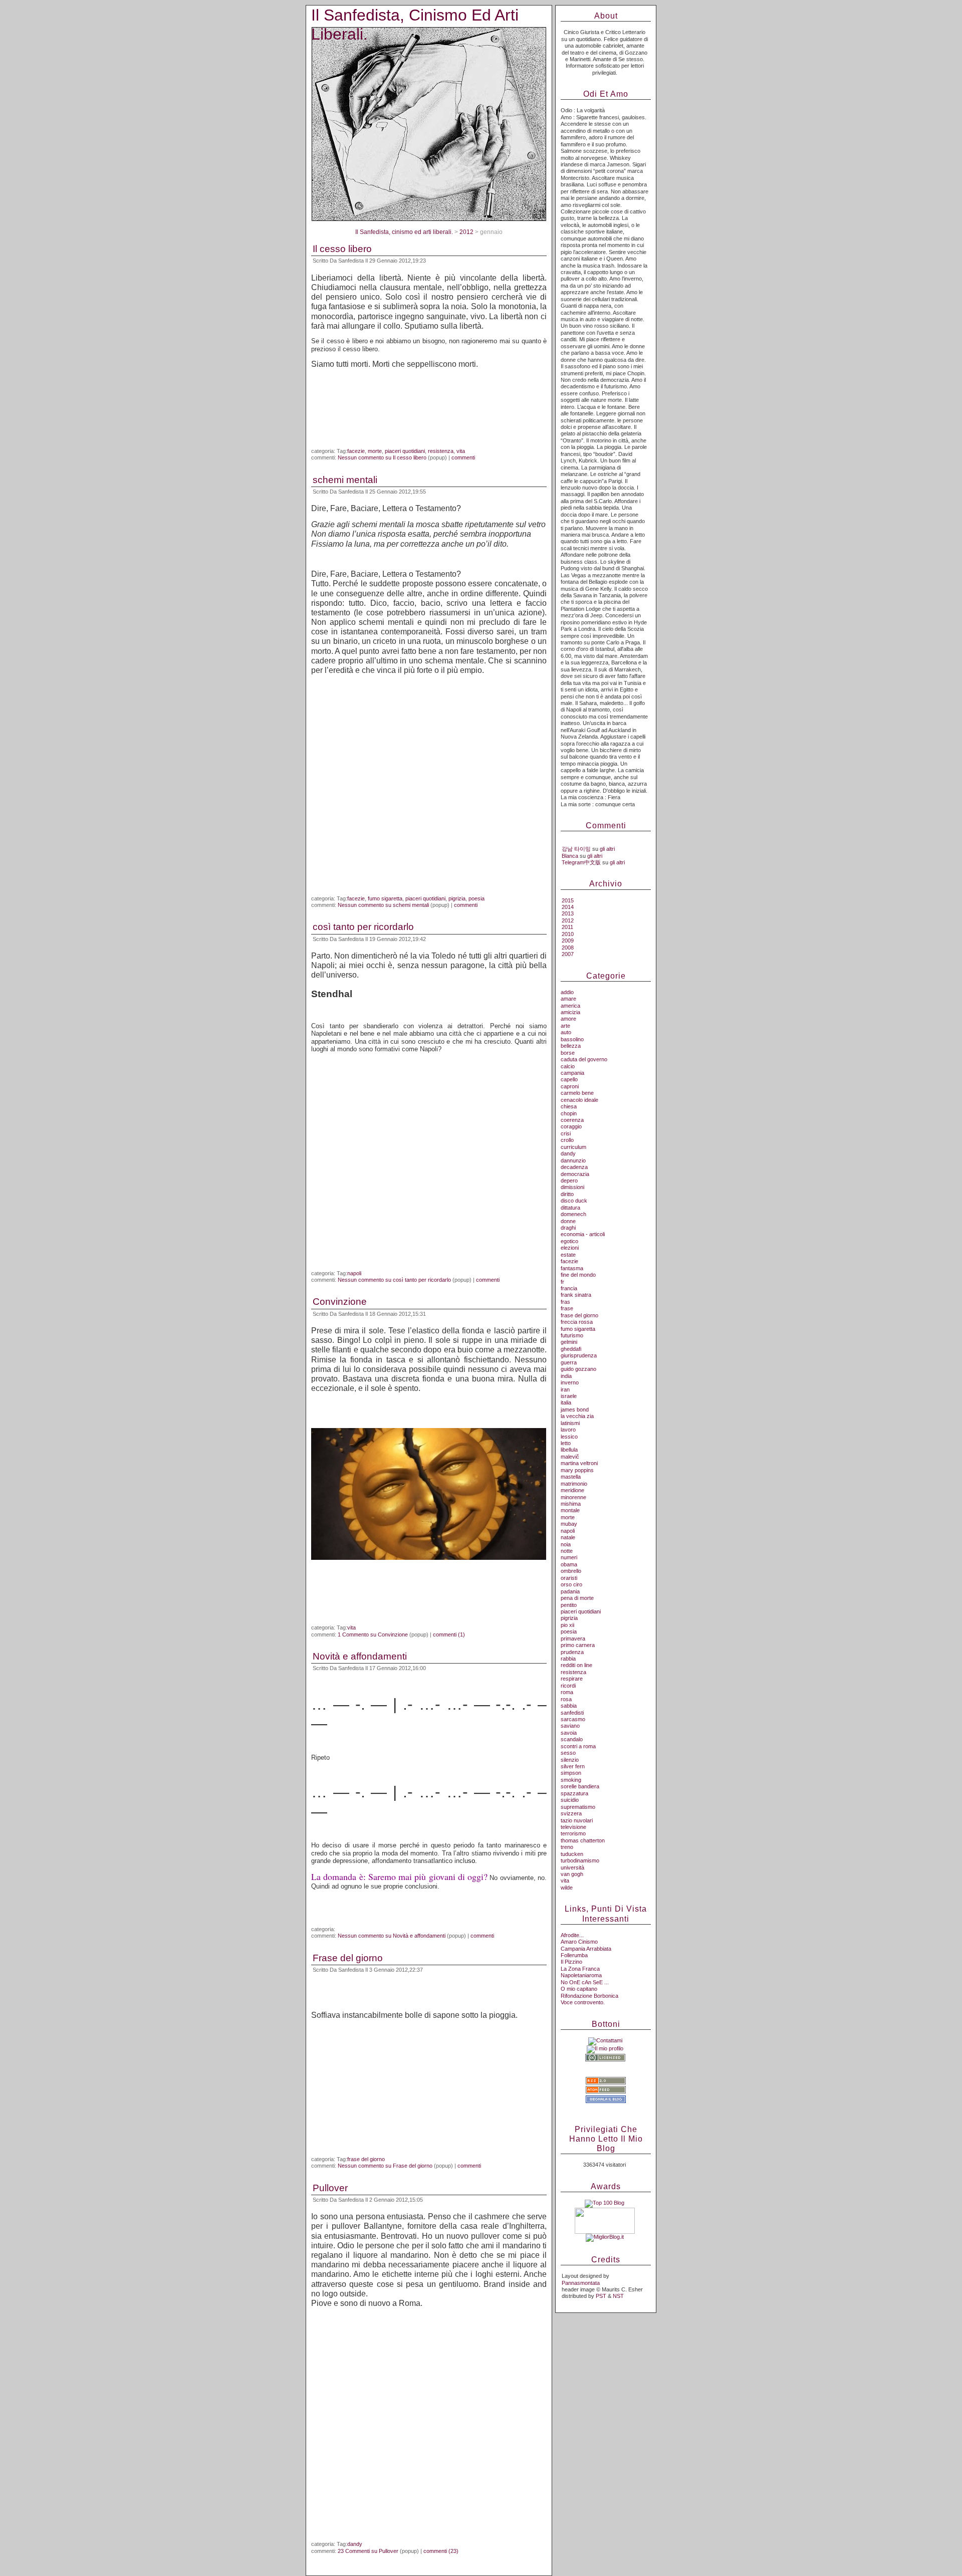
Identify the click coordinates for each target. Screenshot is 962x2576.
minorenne (573, 1497)
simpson (571, 1773)
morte (375, 451)
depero (569, 1181)
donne (568, 1221)
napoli (354, 1273)
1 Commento (373, 1634)
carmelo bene (577, 1093)
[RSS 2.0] (606, 2082)
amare (568, 999)
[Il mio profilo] (605, 2048)
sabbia (569, 1706)
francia (569, 1288)
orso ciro (571, 1584)
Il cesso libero (342, 249)
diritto (567, 1194)
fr (562, 1282)
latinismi (570, 1423)
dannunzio (573, 1160)
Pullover (330, 2188)
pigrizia (457, 898)
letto (566, 1443)
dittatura (570, 1208)
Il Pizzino (571, 1962)
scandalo (572, 1739)
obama (569, 1564)
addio (567, 992)
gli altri (607, 849)
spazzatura (574, 1793)
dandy (355, 2544)
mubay (569, 1524)
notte (567, 1551)
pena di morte (577, 1598)
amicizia (570, 1012)
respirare (572, 1679)
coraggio (571, 1126)
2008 (568, 948)
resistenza (441, 451)
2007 (568, 954)
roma (567, 1692)
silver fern (573, 1766)
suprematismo (578, 1807)
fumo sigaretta (385, 898)
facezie (356, 451)
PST (601, 2296)
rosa (566, 1699)
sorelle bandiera (580, 1786)
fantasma (572, 1268)
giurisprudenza (579, 1355)
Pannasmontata (581, 2283)
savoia (569, 1733)
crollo (567, 1140)
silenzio (570, 1760)
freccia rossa (577, 1322)
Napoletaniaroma (581, 1975)
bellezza (571, 1046)
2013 (568, 913)
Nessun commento (382, 457)
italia (566, 1402)
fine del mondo (578, 1275)
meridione (572, 1490)
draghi (568, 1228)
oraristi (569, 1578)
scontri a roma (578, 1746)
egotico (569, 1241)
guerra (569, 1362)
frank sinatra (576, 1295)
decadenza (574, 1167)
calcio (568, 1066)
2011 (567, 927)
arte (565, 1026)
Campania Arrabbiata (586, 1949)
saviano (570, 1726)
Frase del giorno (348, 1958)
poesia (476, 898)
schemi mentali (345, 480)
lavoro (568, 1430)
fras (565, 1302)
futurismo (572, 1335)
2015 (568, 900)
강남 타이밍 (576, 849)
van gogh (572, 1874)
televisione (573, 1827)
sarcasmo (573, 1719)
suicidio (570, 1800)
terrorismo (573, 1833)
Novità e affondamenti (360, 1656)
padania (570, 1591)
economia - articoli (583, 1234)
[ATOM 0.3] (606, 2091)
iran (565, 1389)
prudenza (572, 1652)
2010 (568, 934)
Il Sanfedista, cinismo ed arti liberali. (404, 232)
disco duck (574, 1201)
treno (567, 1847)
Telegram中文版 (581, 862)
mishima (571, 1504)
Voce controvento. (583, 2002)
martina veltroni (579, 1463)
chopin (569, 1113)
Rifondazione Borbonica (589, 1996)
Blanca (570, 856)
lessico (569, 1437)
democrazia (575, 1174)
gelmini (569, 1342)
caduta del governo (584, 1059)
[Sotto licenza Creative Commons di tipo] (605, 2060)
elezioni (570, 1248)
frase (567, 1308)
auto (566, 1032)
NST (618, 2296)
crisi (566, 1133)
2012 (466, 232)
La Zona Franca (580, 1969)
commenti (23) (441, 2551)
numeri (569, 1557)
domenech (573, 1214)
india (566, 1376)
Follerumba (574, 1955)
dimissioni (572, 1187)
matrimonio (574, 1484)
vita (461, 451)
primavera (573, 1638)
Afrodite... (572, 1935)
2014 (568, 907)
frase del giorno (366, 2159)
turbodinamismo (580, 1860)
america (570, 1006)
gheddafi (571, 1349)
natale (568, 1537)
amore (568, 1019)
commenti (463, 457)
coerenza (572, 1120)
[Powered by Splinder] (606, 2107)
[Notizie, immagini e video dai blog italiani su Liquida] (605, 2232)
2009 (568, 941)
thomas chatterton (583, 1840)
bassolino (572, 1039)
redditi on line (576, 1665)
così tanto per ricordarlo (363, 927)
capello (569, 1079)
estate (568, 1255)
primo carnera (578, 1645)
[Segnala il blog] (606, 2101)
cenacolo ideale (579, 1100)
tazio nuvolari (577, 1820)
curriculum (573, 1147)
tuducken (572, 1854)
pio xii (567, 1625)
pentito (569, 1605)
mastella (571, 1477)
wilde (567, 1888)
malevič (570, 1457)
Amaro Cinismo (579, 1942)
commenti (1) (449, 1634)
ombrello (571, 1571)
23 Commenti (368, 2551)
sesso (568, 1753)
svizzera (571, 1813)
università (572, 1867)
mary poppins (577, 1470)
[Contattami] (605, 2040)
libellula (569, 1450)
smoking (571, 1780)
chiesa (569, 1106)
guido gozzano (578, 1369)
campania (572, 1073)
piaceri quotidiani (405, 451)
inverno (570, 1382)
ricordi (568, 1686)
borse (568, 1053)
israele (569, 1396)
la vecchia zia (577, 1416)
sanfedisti (572, 1713)
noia (566, 1544)
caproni (570, 1086)
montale (570, 1510)
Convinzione (340, 1302)
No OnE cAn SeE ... (585, 1982)
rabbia (568, 1659)
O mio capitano (579, 1989)
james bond (575, 1410)
